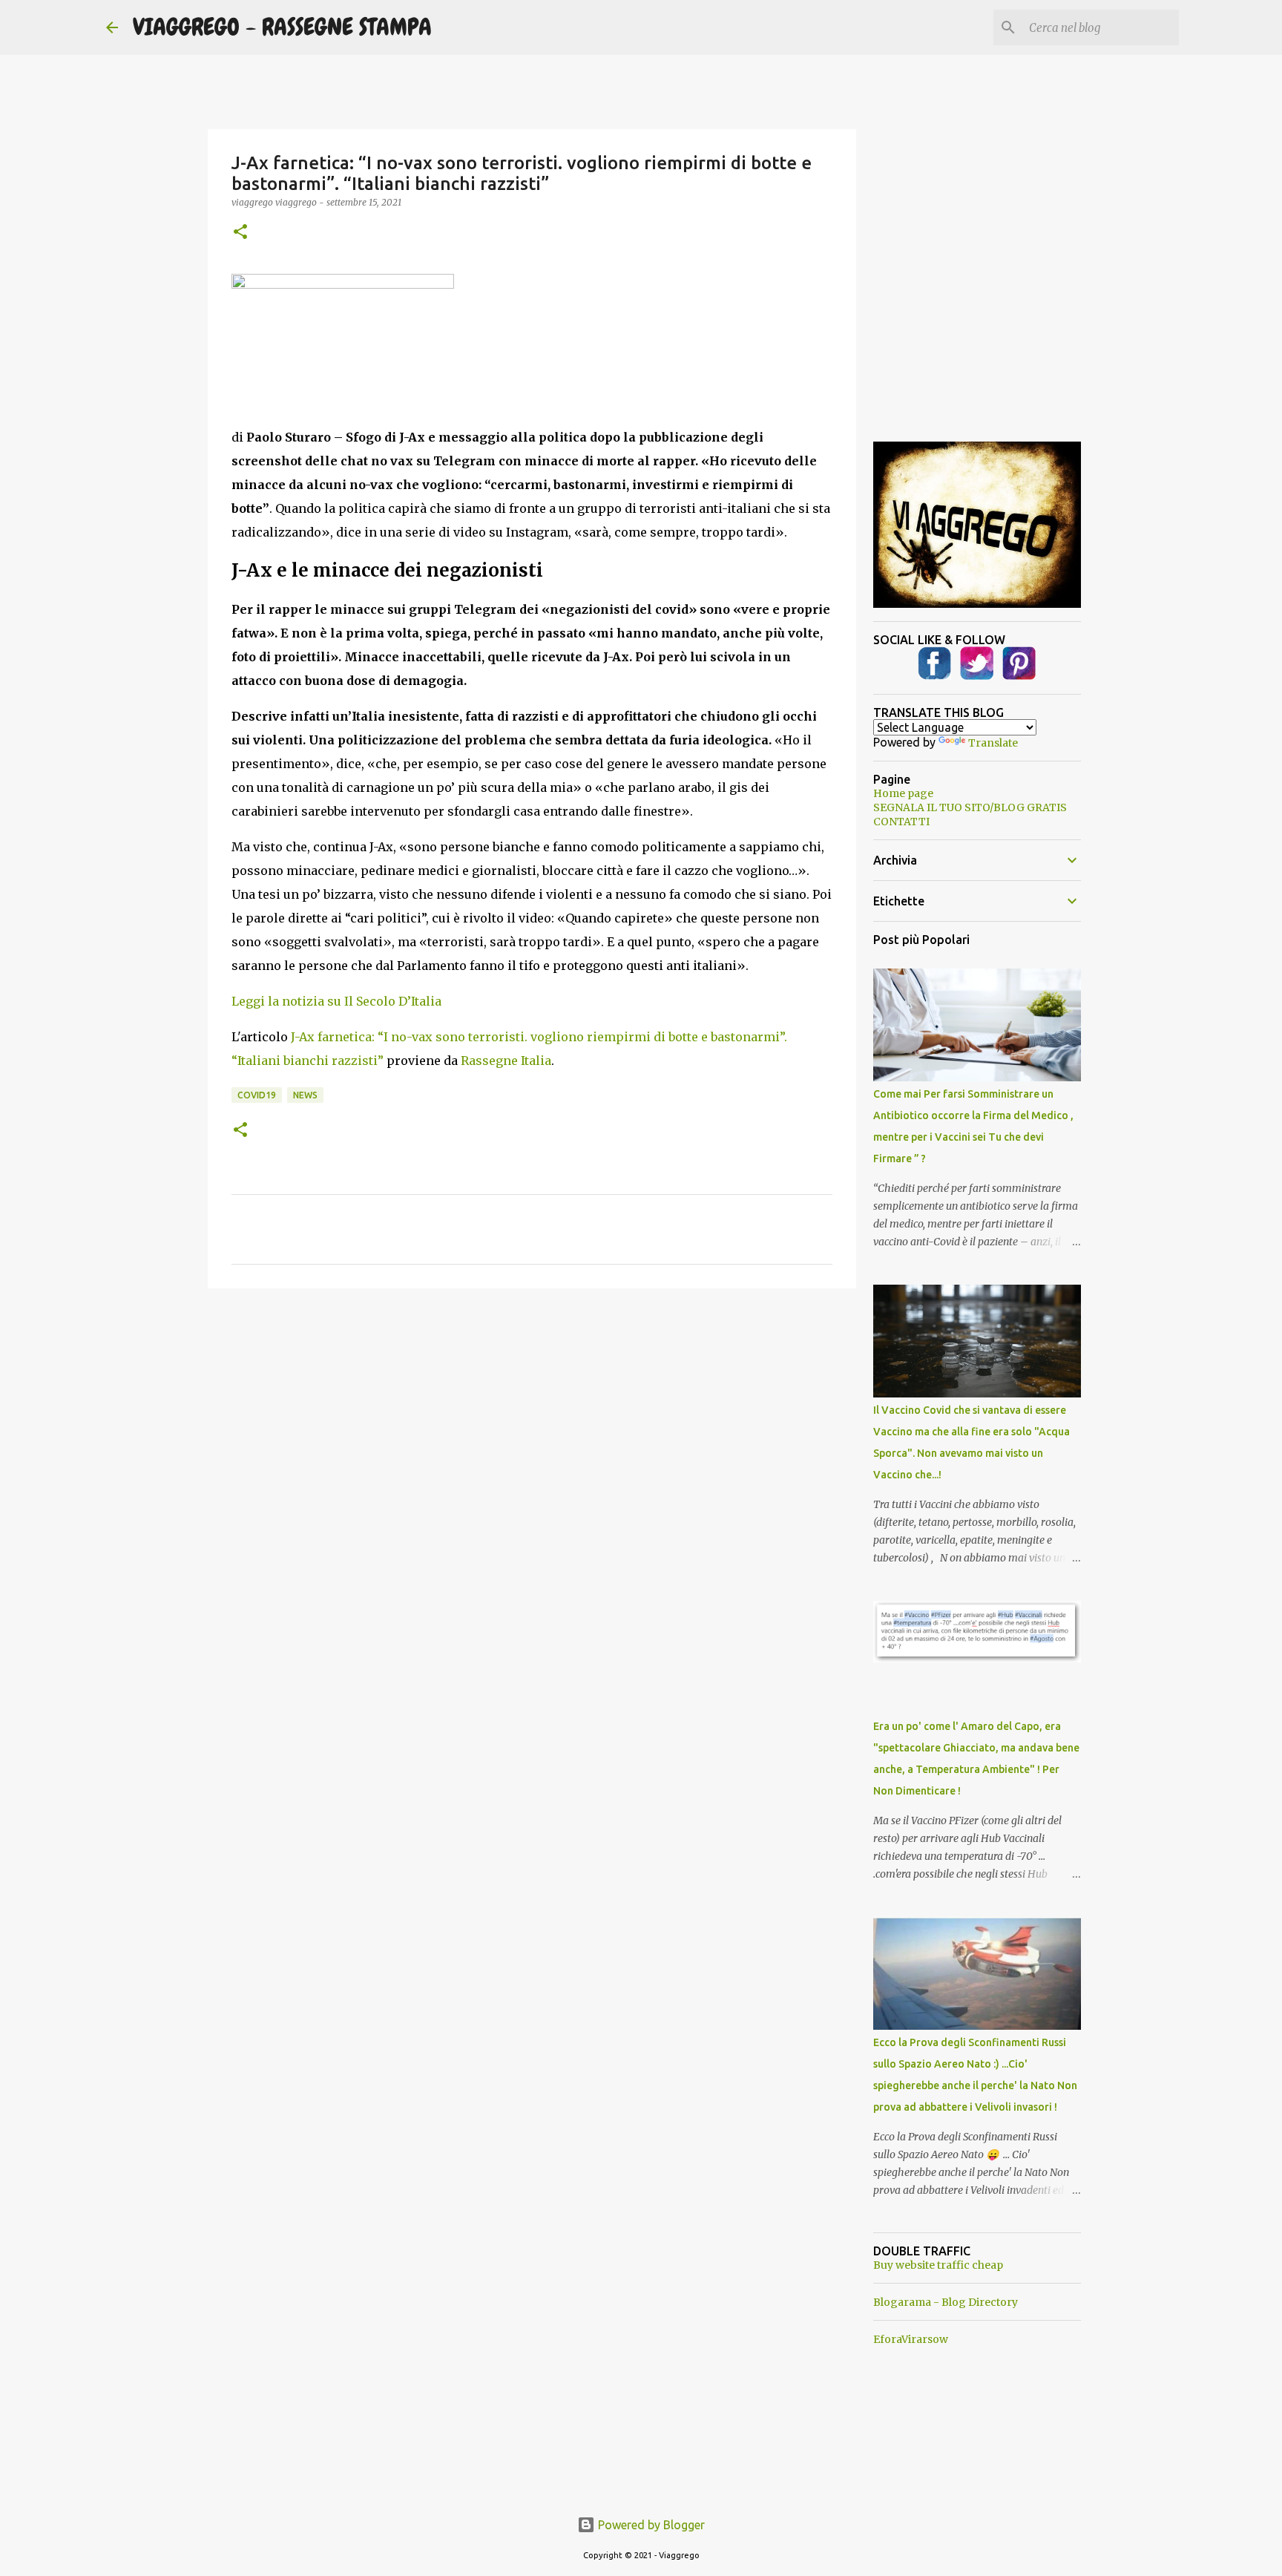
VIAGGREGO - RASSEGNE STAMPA (282, 27)
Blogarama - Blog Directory (946, 2302)
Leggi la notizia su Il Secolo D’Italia (336, 1001)
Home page (903, 793)
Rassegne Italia (506, 1061)
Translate (993, 743)
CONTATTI (901, 822)
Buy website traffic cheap (938, 2265)
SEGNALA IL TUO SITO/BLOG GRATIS (970, 807)
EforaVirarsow (911, 2339)
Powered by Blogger (650, 2525)
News (305, 1095)
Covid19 (257, 1095)
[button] (240, 233)
